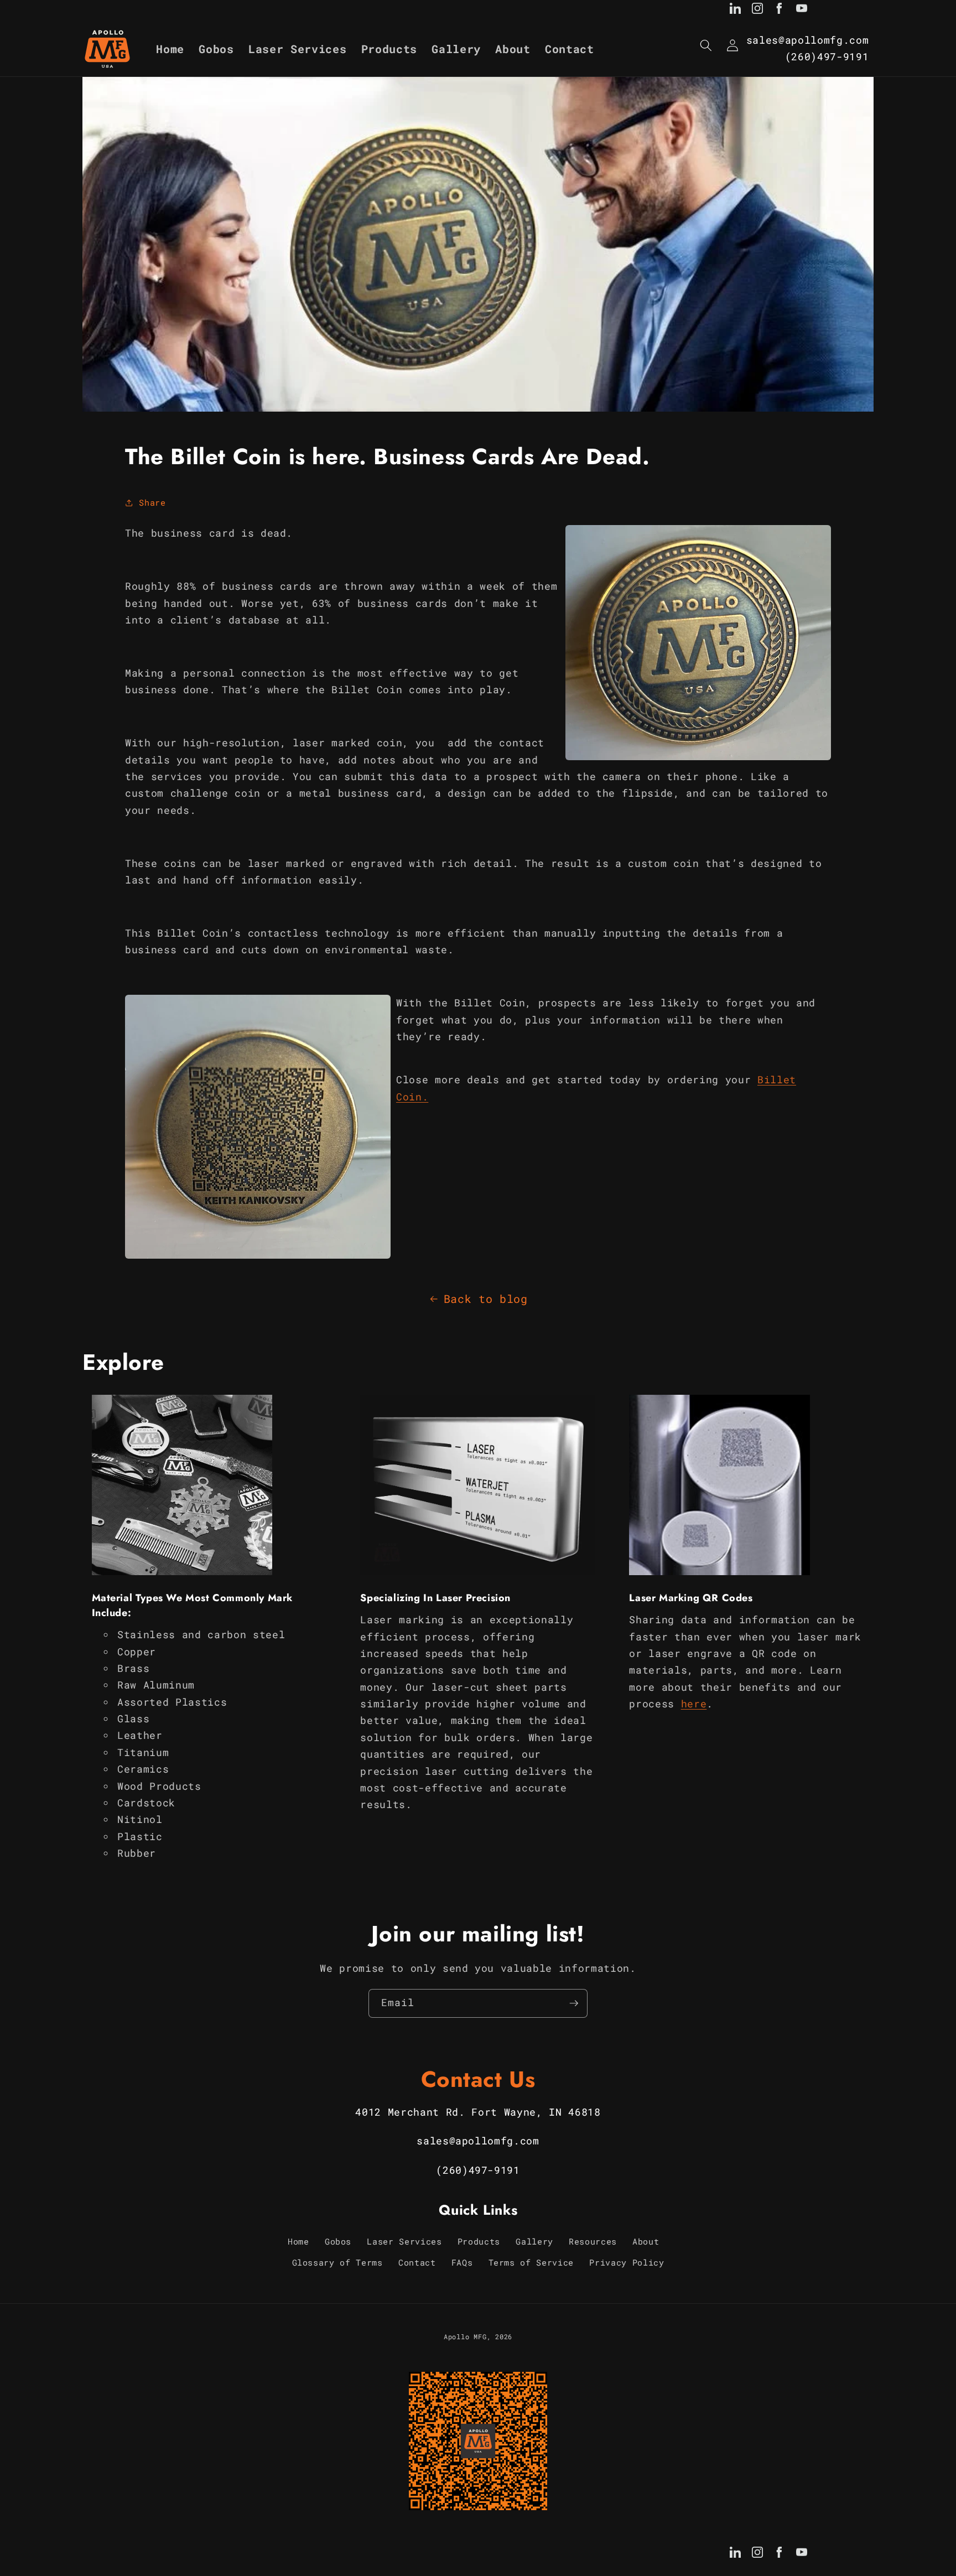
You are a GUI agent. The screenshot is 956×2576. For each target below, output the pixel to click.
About (646, 2241)
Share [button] (152, 502)
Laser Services (404, 2241)
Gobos (338, 2241)
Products (479, 2241)
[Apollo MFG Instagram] (757, 11)
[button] (706, 45)
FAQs (462, 2262)
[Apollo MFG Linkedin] (735, 11)
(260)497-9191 (827, 57)
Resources (593, 2241)
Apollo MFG (465, 2336)
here (694, 1704)
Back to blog (486, 1299)
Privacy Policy (627, 2262)
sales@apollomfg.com (808, 40)
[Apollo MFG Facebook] (780, 11)
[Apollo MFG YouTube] (802, 11)
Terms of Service (531, 2262)
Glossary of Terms (337, 2262)
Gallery (534, 2241)
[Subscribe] (574, 2003)
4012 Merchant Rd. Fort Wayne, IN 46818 (478, 2112)
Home (298, 2241)
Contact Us (478, 2079)
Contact (417, 2262)
